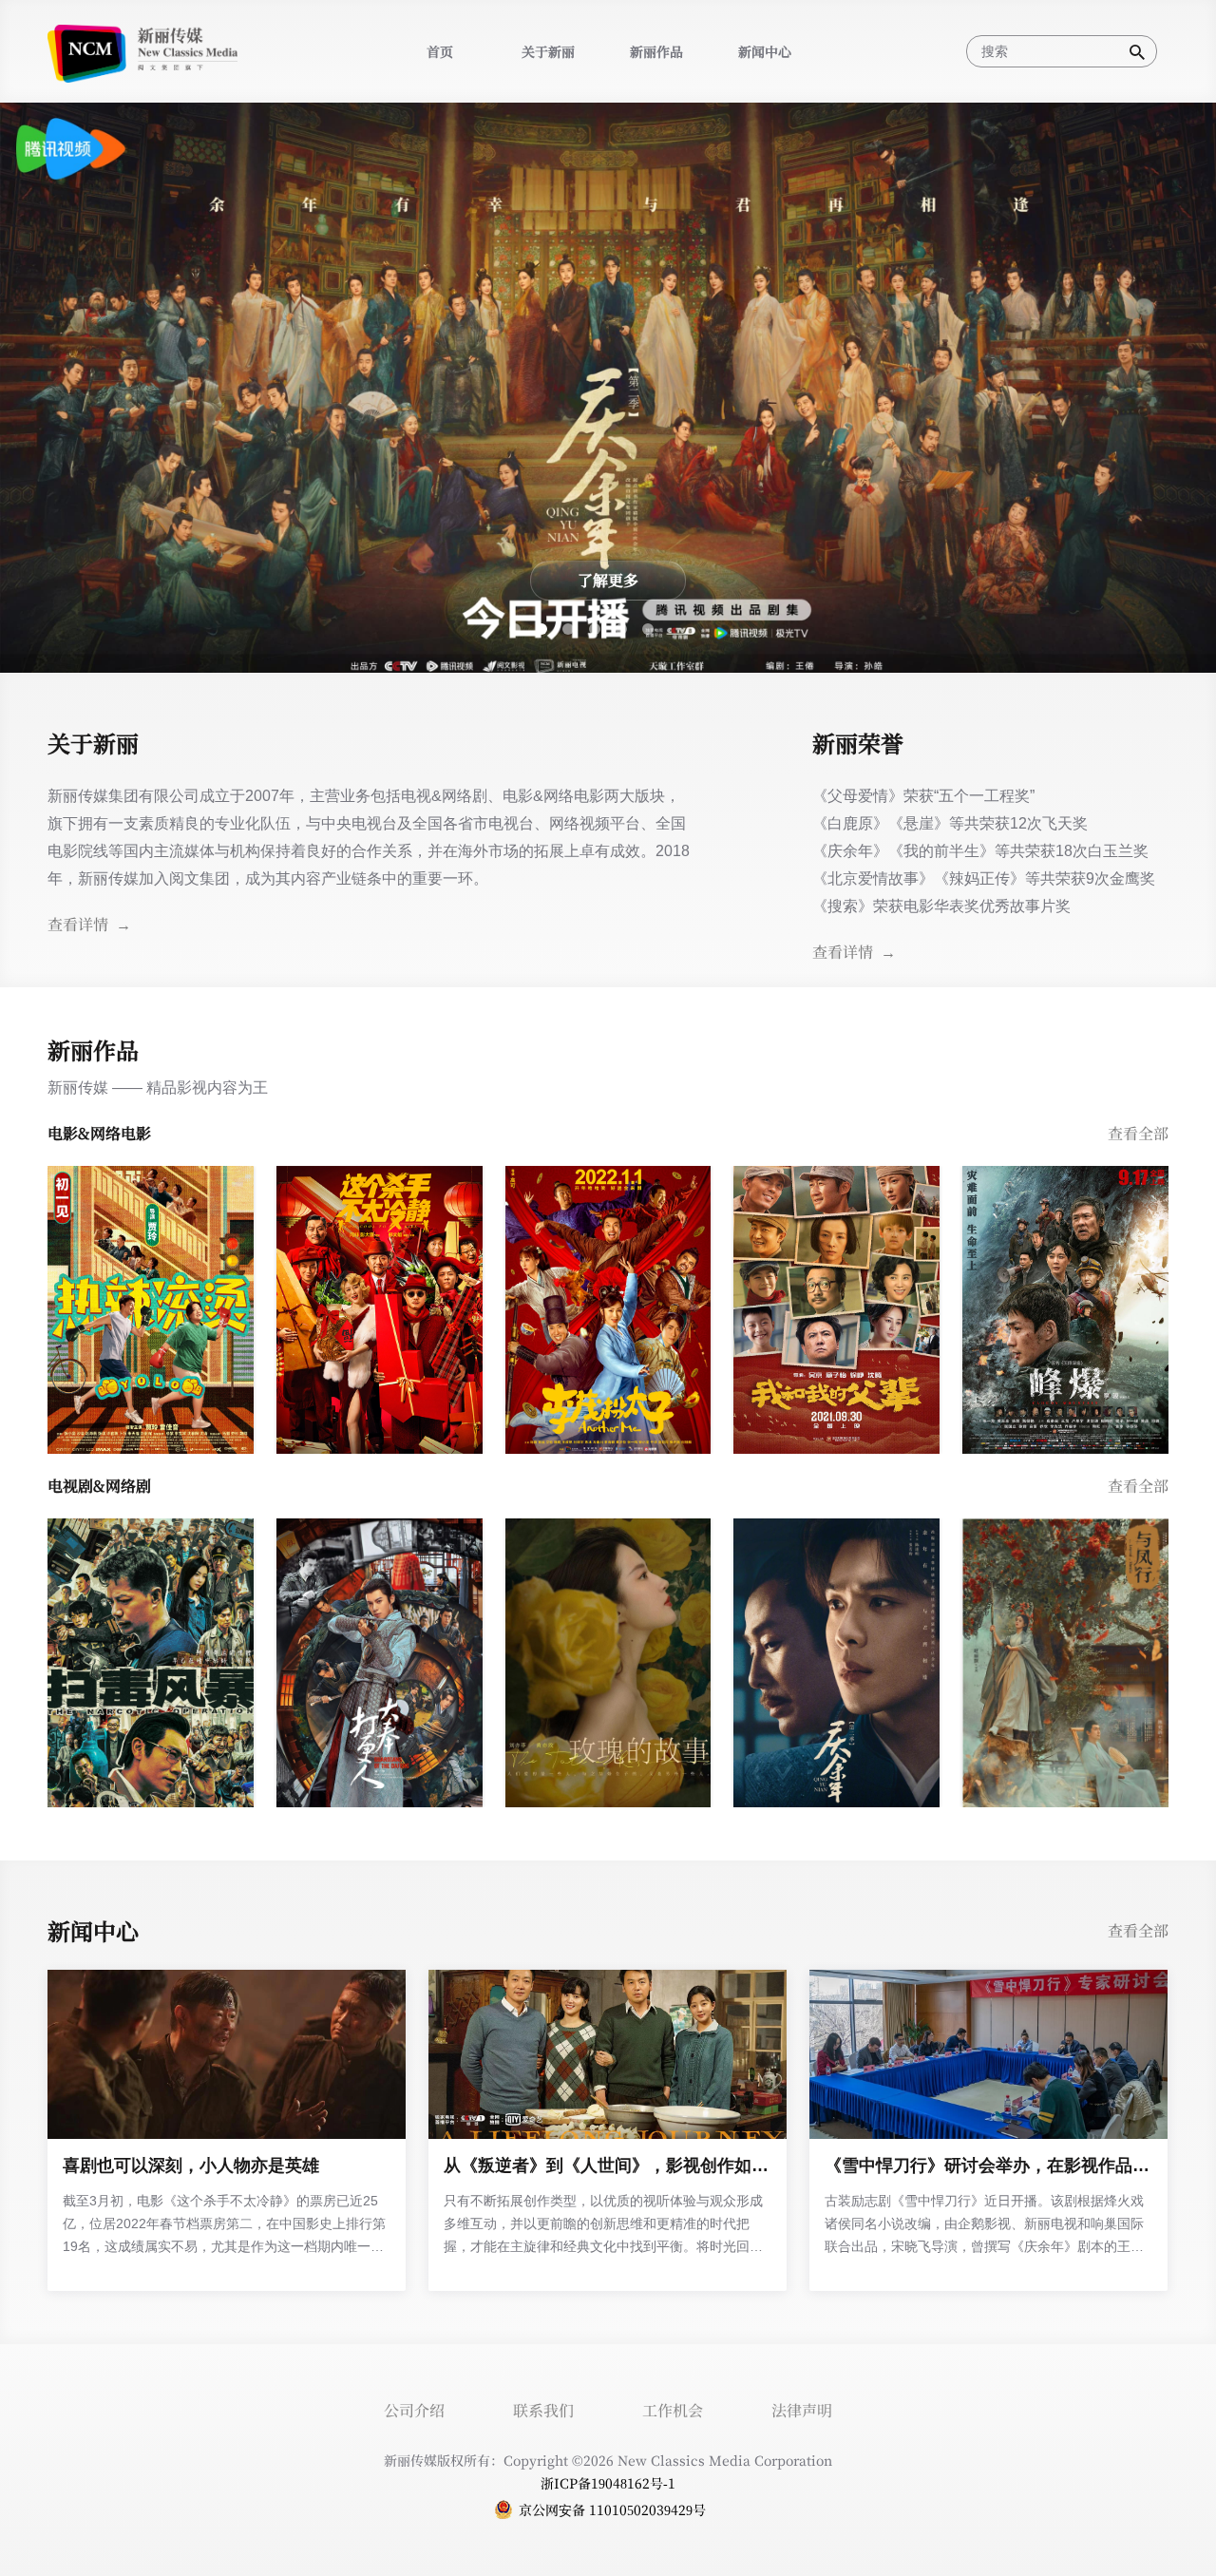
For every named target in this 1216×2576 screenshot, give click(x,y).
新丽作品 (656, 51)
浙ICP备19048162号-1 (608, 2483)
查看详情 (843, 952)
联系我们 (543, 2410)
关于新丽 (548, 51)
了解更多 (608, 580)
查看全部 (1138, 1133)
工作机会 (673, 2410)
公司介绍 (414, 2410)
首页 (440, 51)
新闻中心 (765, 51)
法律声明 (802, 2410)
